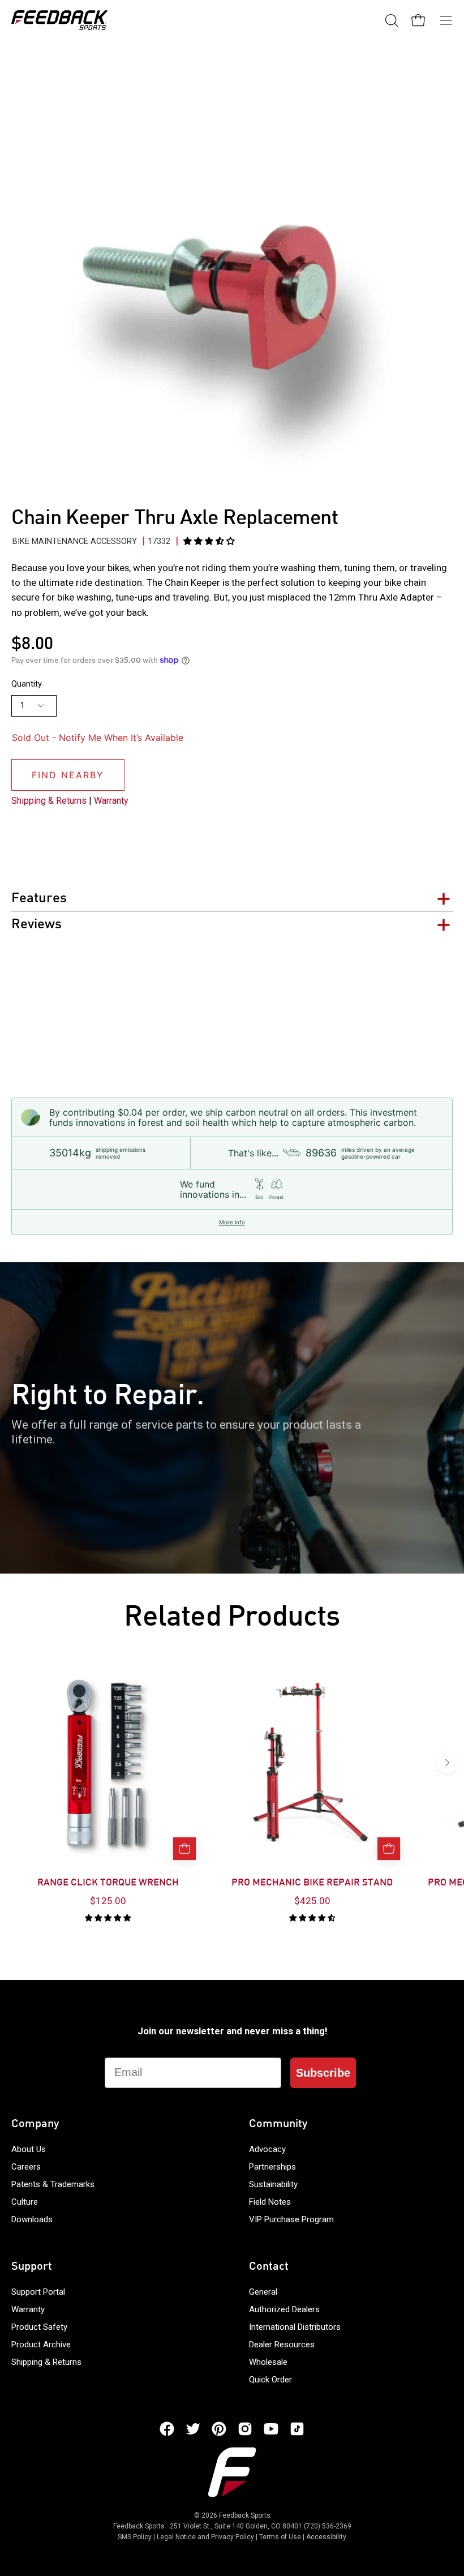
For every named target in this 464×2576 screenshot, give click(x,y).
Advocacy (267, 2149)
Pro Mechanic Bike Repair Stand (312, 1883)
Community (278, 2124)
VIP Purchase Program (291, 2219)
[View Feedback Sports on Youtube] (271, 2429)
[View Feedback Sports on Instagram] (245, 2429)
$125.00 (108, 1901)
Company (35, 2124)
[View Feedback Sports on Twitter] (193, 2429)
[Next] (447, 1763)
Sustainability (273, 2184)
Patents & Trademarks (53, 2184)
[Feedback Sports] (59, 20)
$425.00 (312, 1901)
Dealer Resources (282, 2344)
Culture (25, 2202)
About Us (29, 2149)
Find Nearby (68, 775)
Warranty (111, 801)
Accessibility (326, 2537)
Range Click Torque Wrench (108, 1883)
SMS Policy (135, 2537)
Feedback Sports (245, 2515)
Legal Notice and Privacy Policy (205, 2537)
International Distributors (295, 2327)
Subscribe (323, 2073)
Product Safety (39, 2327)
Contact (269, 2267)
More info (232, 1222)
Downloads (32, 2219)
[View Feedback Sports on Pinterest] (219, 2429)
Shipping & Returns (49, 801)
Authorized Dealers (284, 2309)
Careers (26, 2167)
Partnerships (272, 2167)
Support (32, 2267)
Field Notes (270, 2202)
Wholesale (268, 2362)
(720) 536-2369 (328, 2526)
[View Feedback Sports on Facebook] (167, 2429)
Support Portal (38, 2292)
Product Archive (41, 2344)
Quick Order (270, 2380)
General (263, 2292)
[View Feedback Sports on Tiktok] (297, 2429)
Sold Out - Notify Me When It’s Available (98, 738)
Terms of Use (280, 2537)
